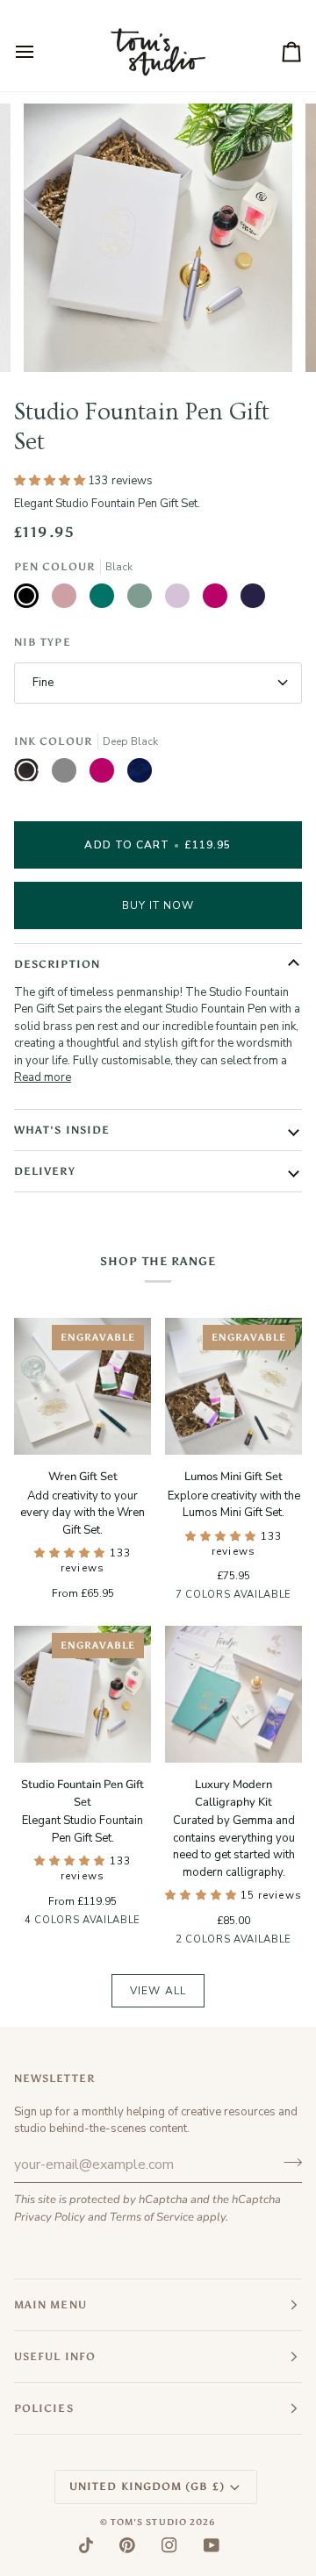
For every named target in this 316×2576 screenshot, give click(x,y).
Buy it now (158, 905)
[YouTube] (212, 2545)
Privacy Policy (50, 2217)
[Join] (287, 2163)
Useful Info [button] (55, 2357)
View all (158, 1991)
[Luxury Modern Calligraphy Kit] (233, 1694)
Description (57, 964)
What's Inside (62, 1130)
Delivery (45, 1171)
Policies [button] (44, 2408)
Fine (43, 683)
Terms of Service (152, 2217)
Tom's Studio (149, 2522)
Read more (43, 1077)
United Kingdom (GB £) (147, 2487)
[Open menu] (40, 52)
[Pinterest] (127, 2545)
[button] (72, 1553)
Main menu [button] (50, 2305)
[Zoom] (57, 339)
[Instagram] (169, 2545)
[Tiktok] (86, 2545)
